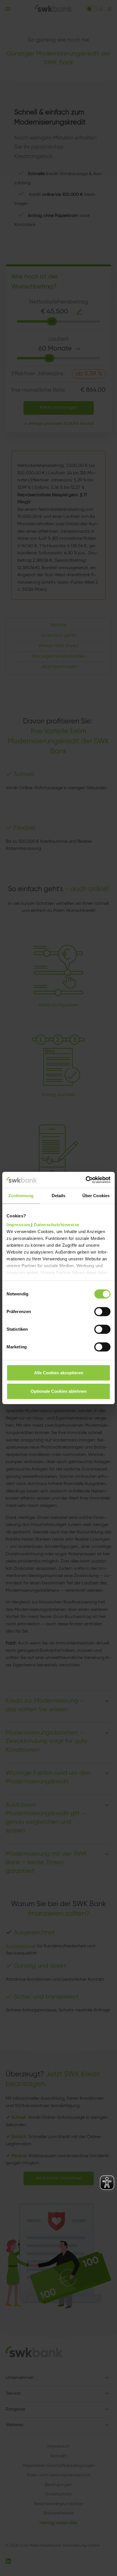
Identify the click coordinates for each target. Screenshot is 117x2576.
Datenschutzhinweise (57, 1225)
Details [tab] (59, 1196)
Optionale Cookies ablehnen (59, 1391)
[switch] (102, 1312)
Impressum (18, 1225)
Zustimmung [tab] (21, 1196)
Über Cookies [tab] (96, 1196)
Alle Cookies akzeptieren (59, 1373)
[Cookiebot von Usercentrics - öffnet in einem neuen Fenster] (86, 1180)
